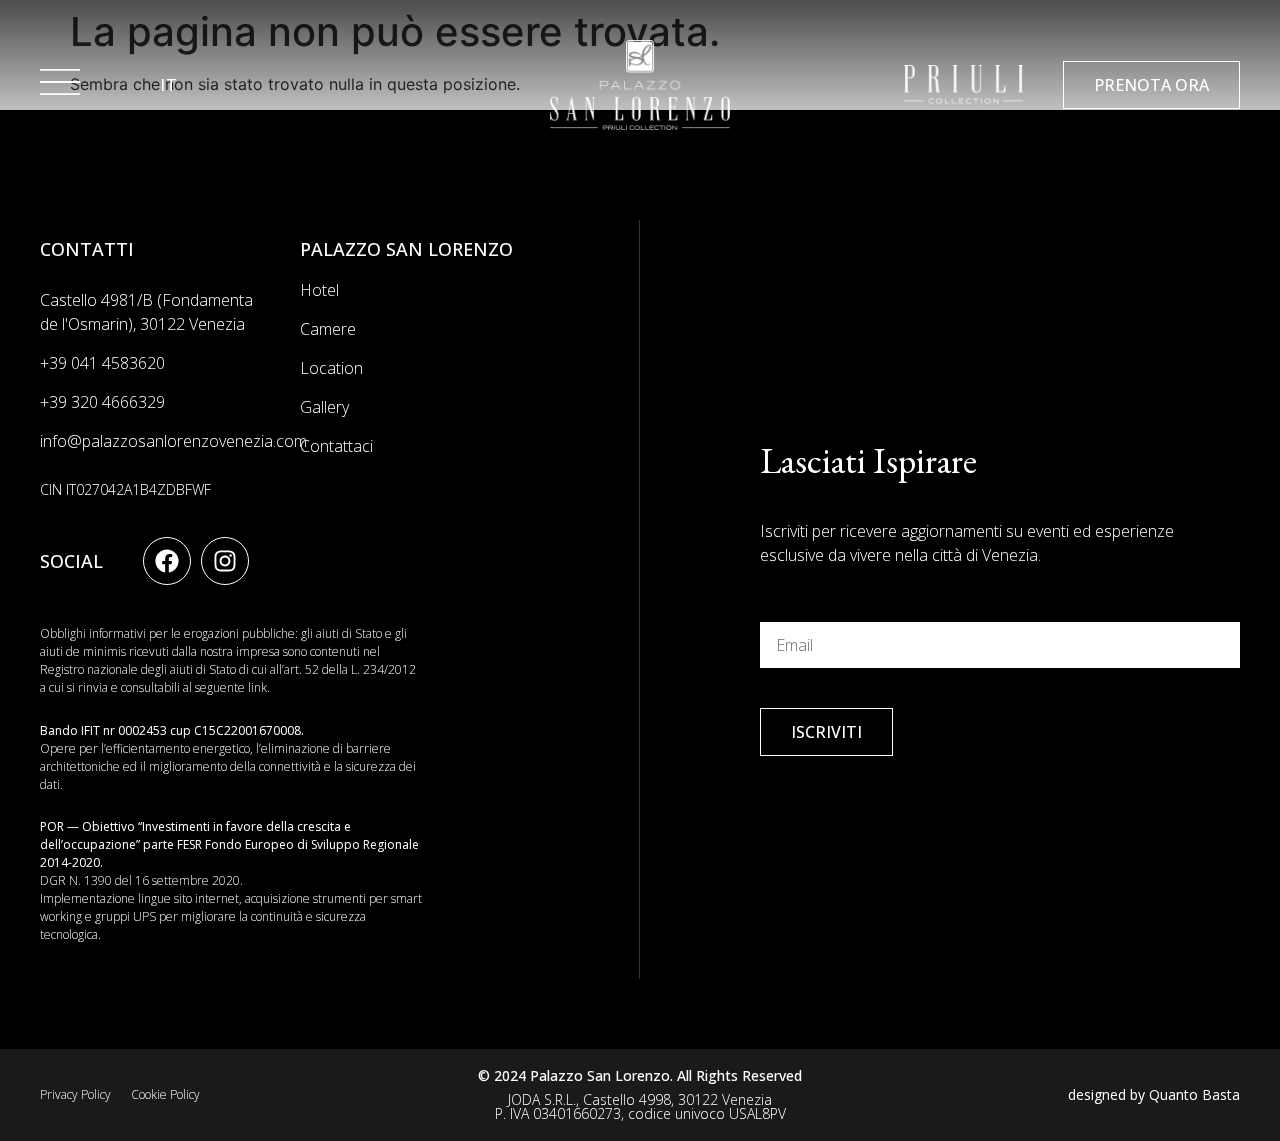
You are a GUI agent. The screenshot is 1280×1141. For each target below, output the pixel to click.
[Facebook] (167, 561)
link (257, 687)
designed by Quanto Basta (1154, 1094)
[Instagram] (225, 561)
